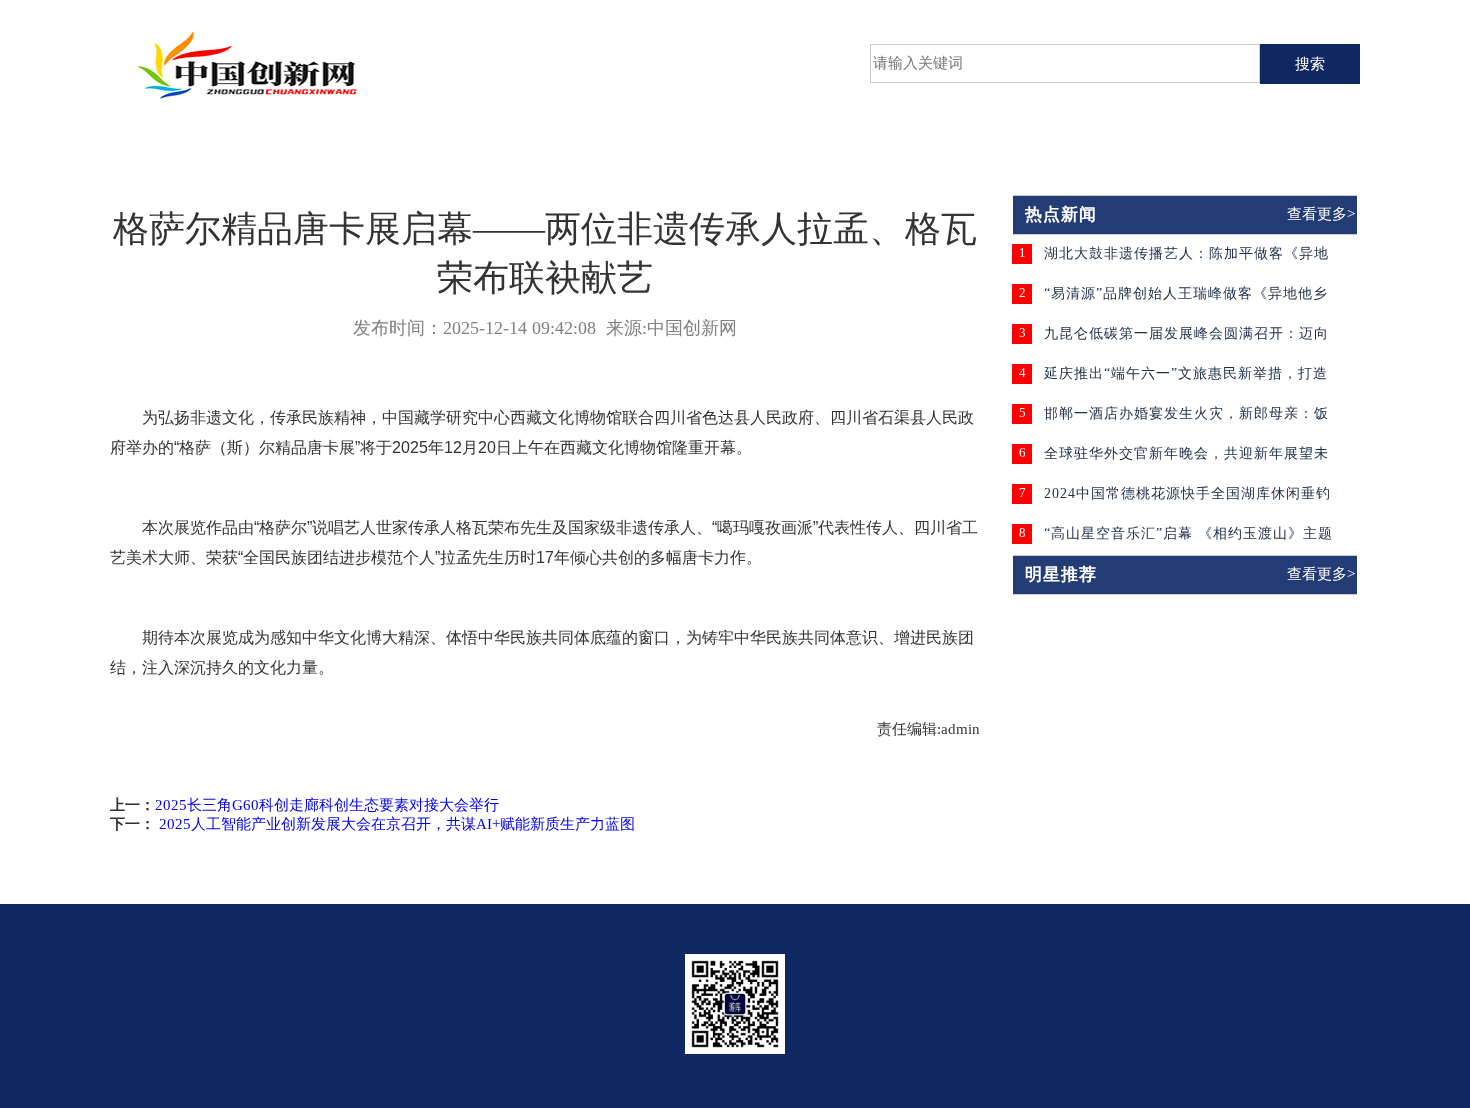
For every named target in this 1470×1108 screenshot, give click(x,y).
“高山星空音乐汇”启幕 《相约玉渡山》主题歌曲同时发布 (1188, 540)
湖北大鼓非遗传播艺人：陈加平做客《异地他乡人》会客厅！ (1186, 260)
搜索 (1310, 64)
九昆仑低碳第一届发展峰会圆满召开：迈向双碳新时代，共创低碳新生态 (1186, 340)
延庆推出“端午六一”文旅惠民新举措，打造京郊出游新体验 (1186, 380)
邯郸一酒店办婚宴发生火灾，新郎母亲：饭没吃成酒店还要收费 (1186, 420)
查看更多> (1321, 214)
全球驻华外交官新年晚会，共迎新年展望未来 (1186, 460)
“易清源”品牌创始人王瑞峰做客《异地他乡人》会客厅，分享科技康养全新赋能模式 (1186, 300)
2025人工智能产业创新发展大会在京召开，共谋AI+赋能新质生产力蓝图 (395, 824)
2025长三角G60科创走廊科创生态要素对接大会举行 (327, 805)
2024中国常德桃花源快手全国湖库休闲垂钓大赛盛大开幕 (1187, 500)
